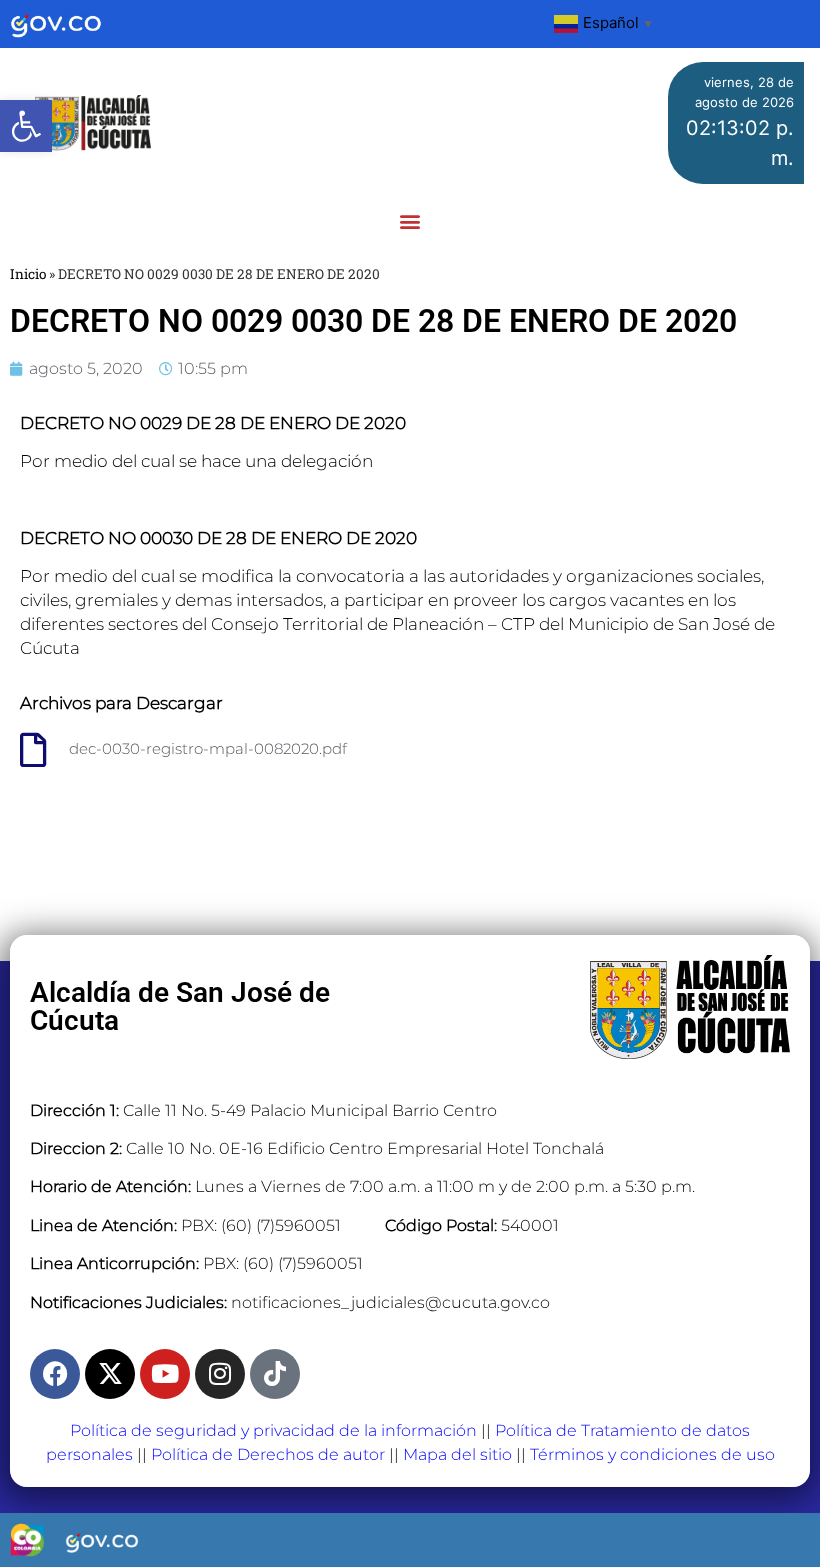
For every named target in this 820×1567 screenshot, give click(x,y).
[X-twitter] (110, 1374)
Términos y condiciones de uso (652, 1454)
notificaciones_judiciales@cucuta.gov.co (390, 1302)
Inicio (28, 274)
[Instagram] (220, 1374)
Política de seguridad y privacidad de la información (273, 1430)
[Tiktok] (275, 1374)
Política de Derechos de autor (268, 1454)
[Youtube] (165, 1374)
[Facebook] (55, 1374)
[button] (26, 126)
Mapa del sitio (457, 1454)
